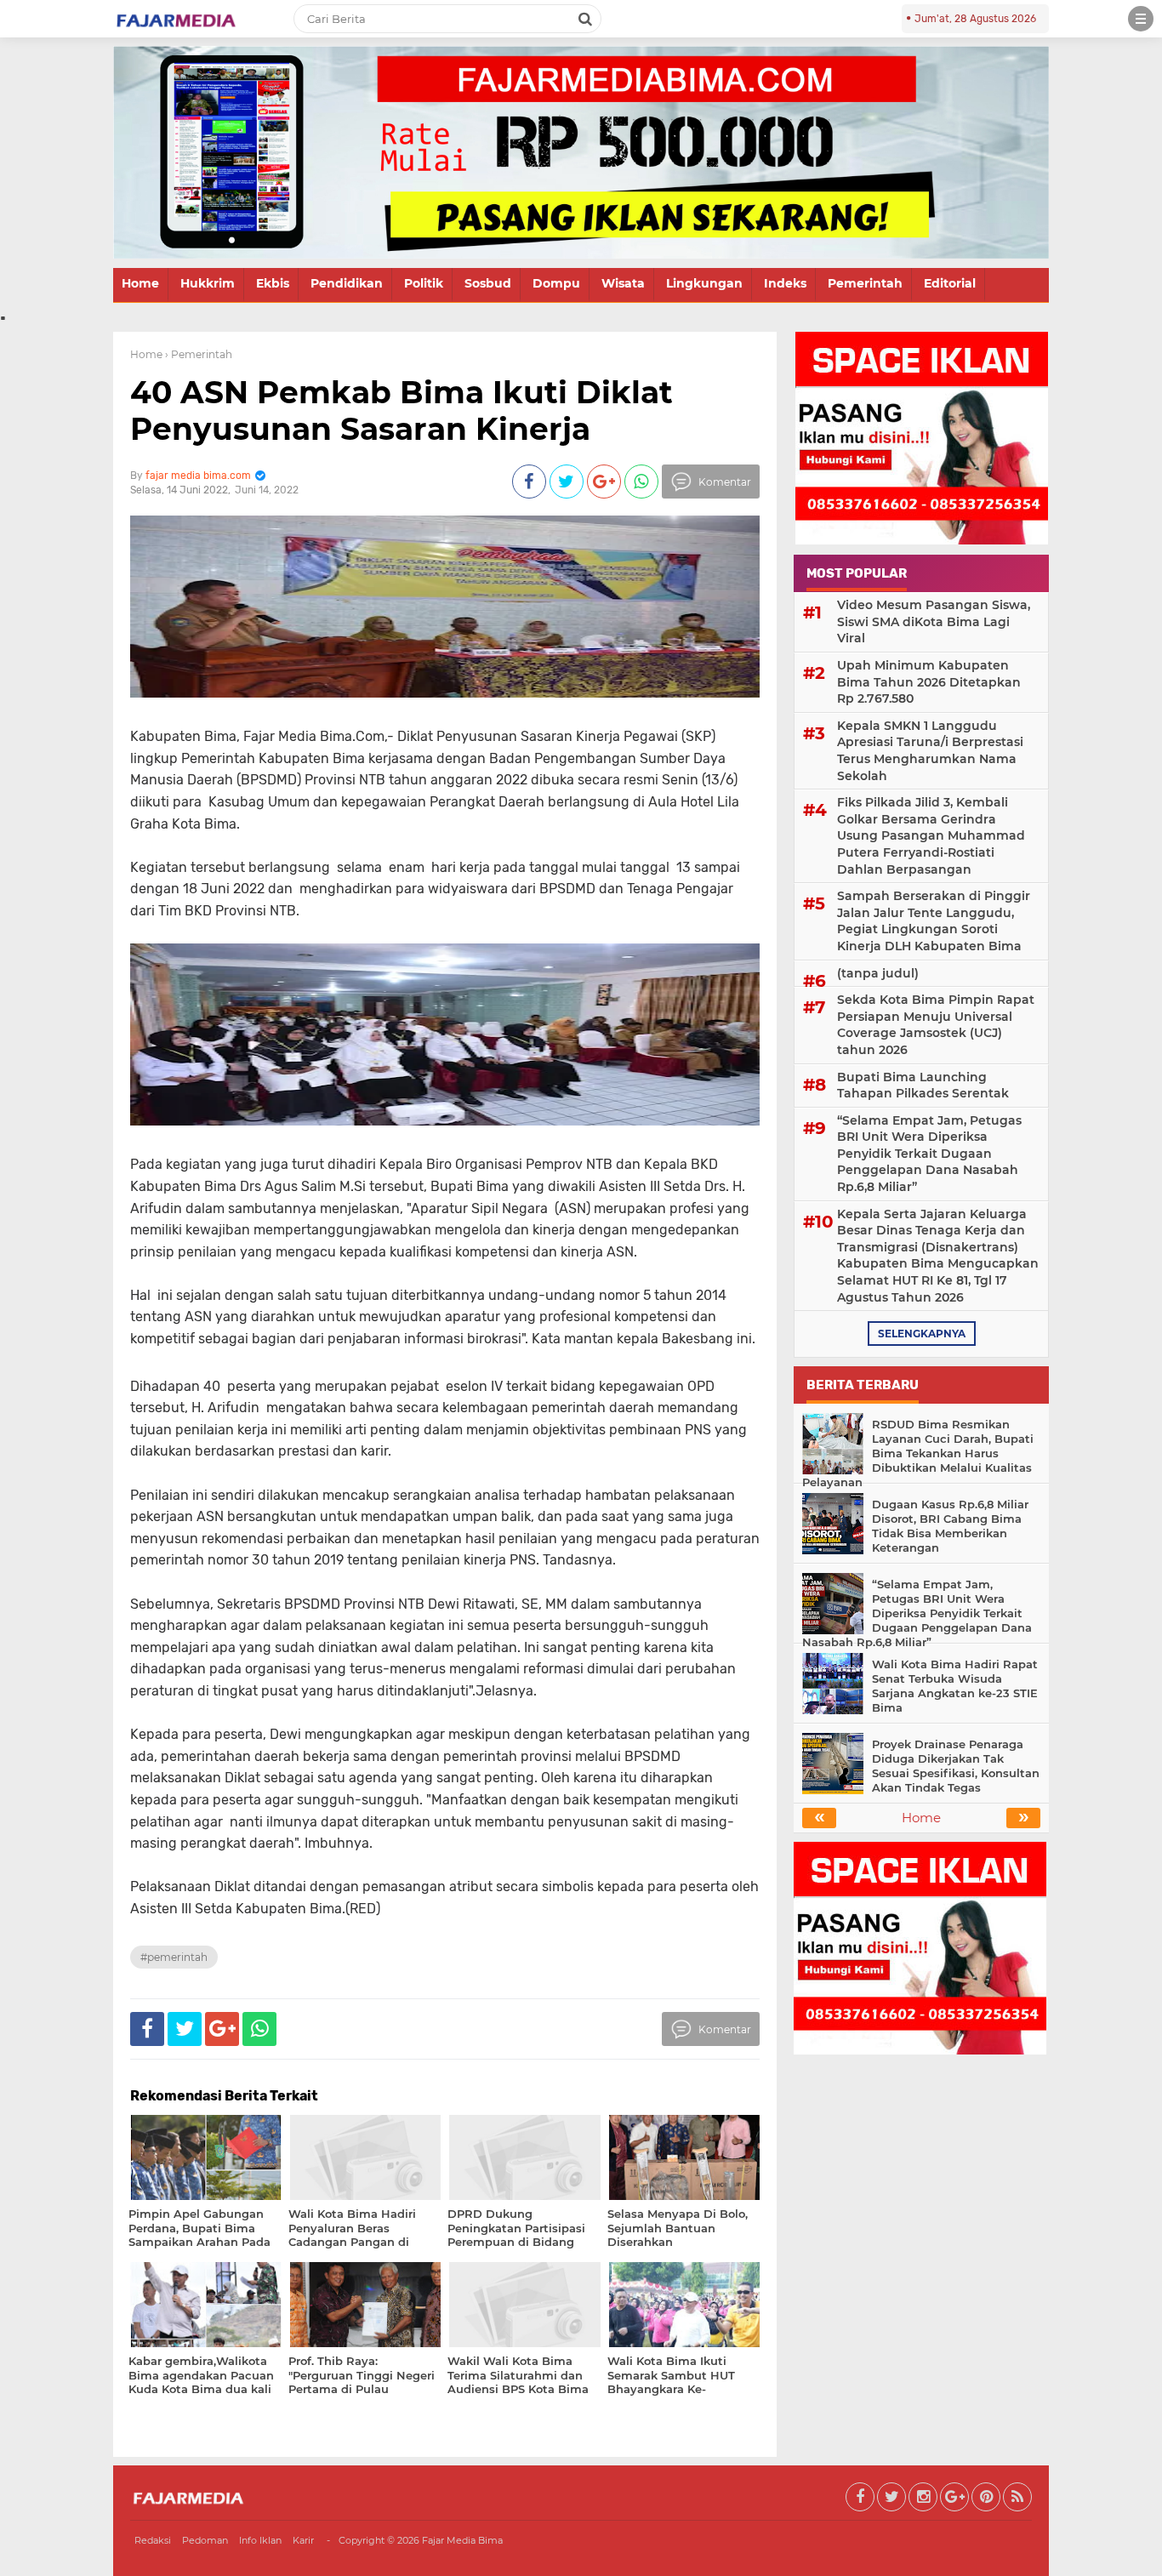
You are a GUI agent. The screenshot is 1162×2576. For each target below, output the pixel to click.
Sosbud (488, 283)
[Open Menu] (1141, 19)
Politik (424, 283)
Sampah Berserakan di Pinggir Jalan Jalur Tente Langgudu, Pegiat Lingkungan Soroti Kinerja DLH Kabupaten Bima (934, 921)
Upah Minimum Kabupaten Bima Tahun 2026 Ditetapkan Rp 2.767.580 (929, 682)
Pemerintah (865, 283)
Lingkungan (704, 283)
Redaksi (153, 2540)
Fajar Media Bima (462, 2540)
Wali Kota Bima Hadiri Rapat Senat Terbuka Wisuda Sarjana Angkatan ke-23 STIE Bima (955, 1686)
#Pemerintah (174, 1957)
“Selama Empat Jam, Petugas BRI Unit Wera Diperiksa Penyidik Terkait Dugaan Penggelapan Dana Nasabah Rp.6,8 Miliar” (929, 1154)
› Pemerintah (199, 354)
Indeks (785, 283)
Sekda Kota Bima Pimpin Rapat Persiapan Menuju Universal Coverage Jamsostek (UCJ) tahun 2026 (936, 1025)
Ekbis (273, 283)
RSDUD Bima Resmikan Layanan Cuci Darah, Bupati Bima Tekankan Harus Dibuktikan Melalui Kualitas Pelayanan (918, 1453)
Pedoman (205, 2540)
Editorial (950, 283)
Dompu (556, 283)
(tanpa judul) (878, 973)
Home (140, 283)
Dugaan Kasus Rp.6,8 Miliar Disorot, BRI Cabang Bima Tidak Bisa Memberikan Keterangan (950, 1526)
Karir (303, 2540)
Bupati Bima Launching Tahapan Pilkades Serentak (923, 1086)
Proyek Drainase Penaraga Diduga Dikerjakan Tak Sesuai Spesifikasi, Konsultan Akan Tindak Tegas (956, 1766)
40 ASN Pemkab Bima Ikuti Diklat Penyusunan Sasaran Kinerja (402, 410)
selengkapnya (922, 1334)
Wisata (623, 283)
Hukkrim (208, 283)
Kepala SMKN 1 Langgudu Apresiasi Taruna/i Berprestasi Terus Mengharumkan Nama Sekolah (930, 751)
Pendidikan (347, 283)
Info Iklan (260, 2540)
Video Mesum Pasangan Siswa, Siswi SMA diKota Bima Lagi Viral (934, 621)
